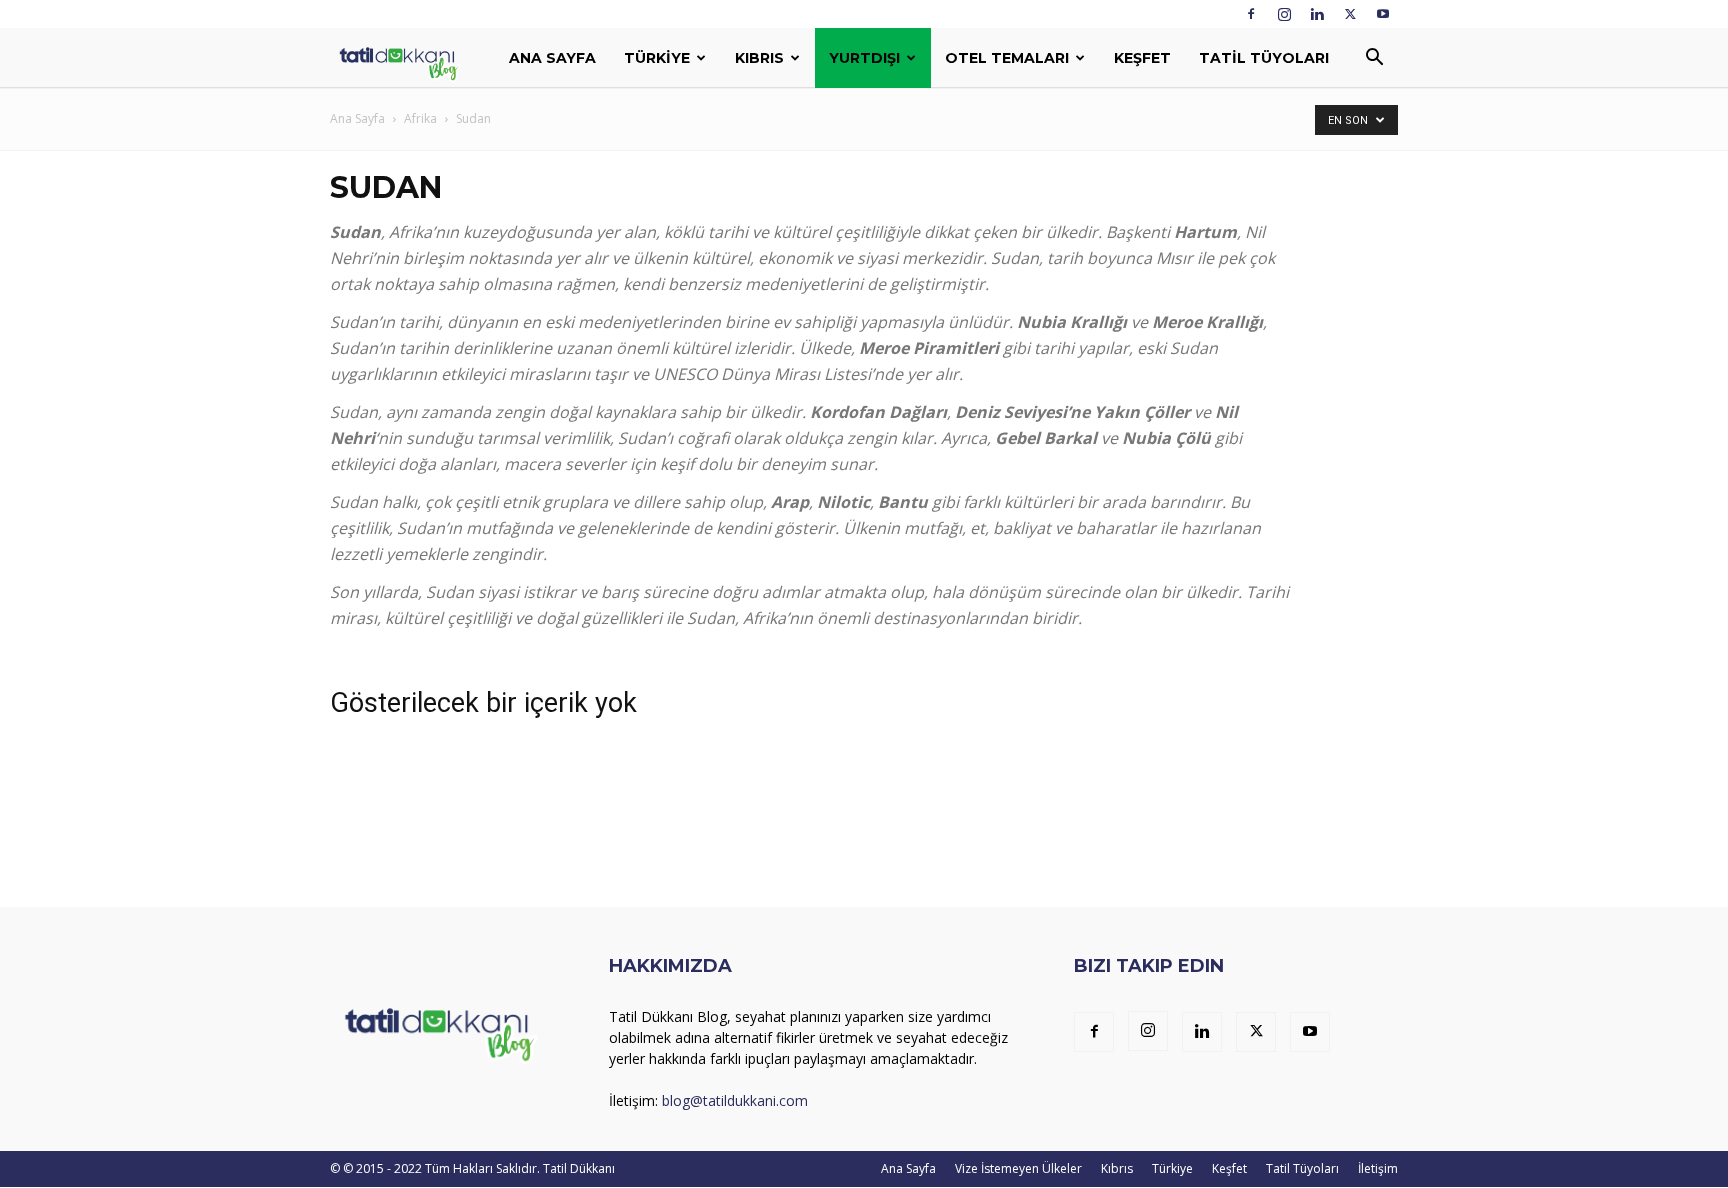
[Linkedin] (1317, 14)
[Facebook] (1251, 14)
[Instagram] (1284, 14)
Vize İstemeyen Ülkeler (1018, 1168)
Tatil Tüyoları (1264, 58)
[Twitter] (1350, 14)
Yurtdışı (864, 58)
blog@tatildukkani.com (735, 1100)
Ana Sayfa (552, 58)
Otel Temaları (1007, 58)
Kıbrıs (759, 58)
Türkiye (657, 58)
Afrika (420, 118)
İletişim (1378, 1168)
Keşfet (1142, 58)
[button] (1374, 59)
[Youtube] (1383, 14)
